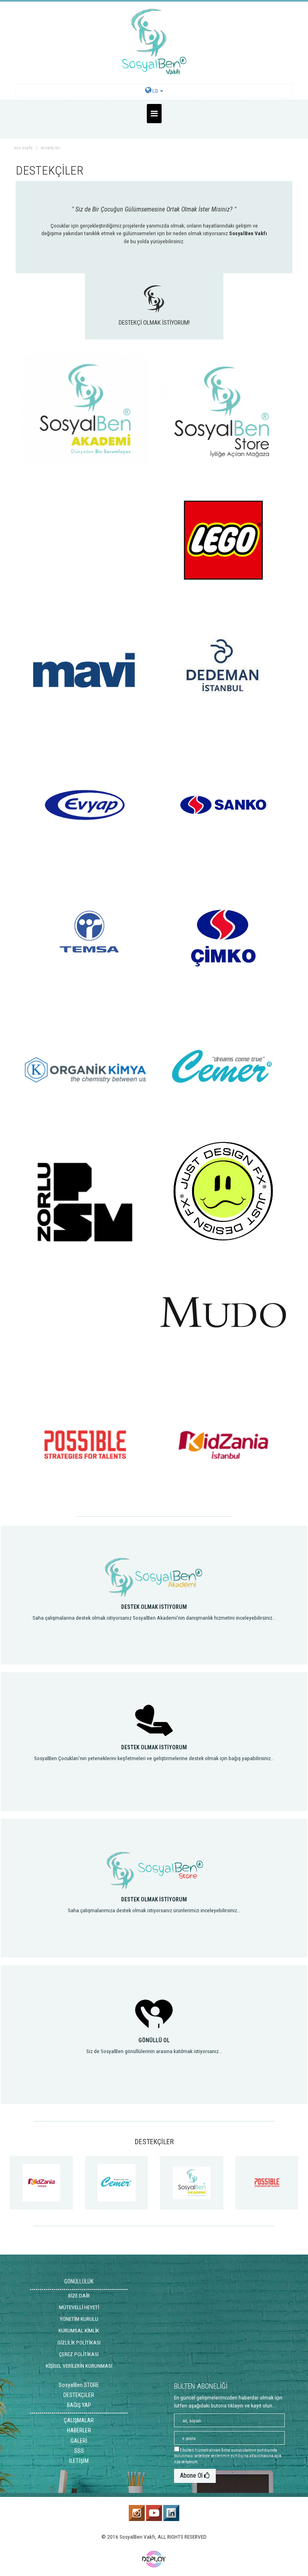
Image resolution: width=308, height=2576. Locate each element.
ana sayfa (23, 148)
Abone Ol (192, 2475)
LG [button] (155, 91)
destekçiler (51, 148)
